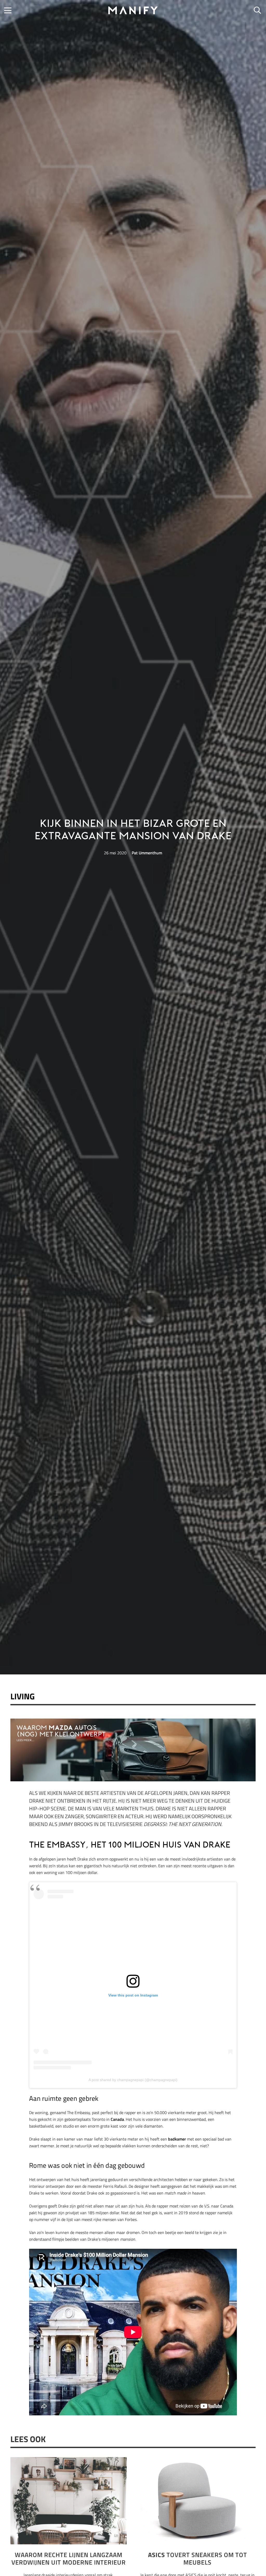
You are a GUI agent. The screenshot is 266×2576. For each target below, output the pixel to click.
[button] (8, 10)
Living (23, 1696)
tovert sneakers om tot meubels (198, 2558)
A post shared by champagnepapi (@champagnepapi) (133, 2080)
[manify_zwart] (133, 10)
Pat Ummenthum (147, 853)
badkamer (177, 2139)
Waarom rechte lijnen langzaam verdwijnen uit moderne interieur (69, 2558)
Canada (117, 2119)
